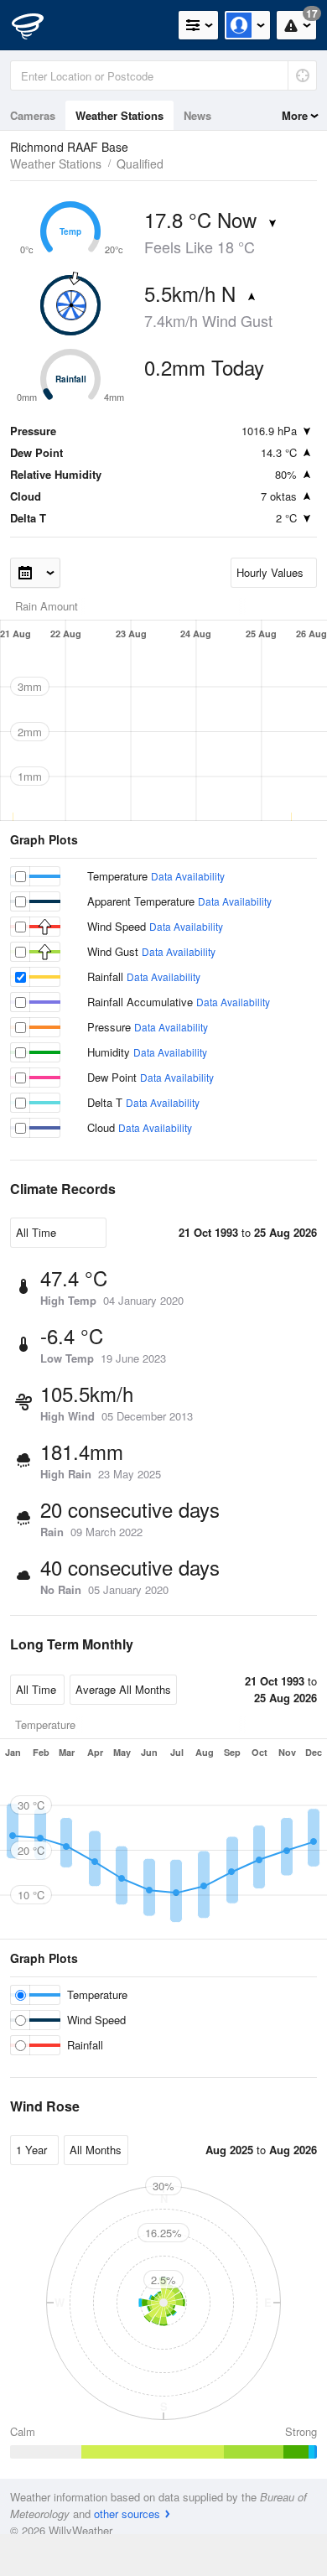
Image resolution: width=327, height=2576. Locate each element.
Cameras (33, 115)
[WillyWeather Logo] (38, 25)
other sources (127, 2514)
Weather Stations (119, 115)
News (197, 115)
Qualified (140, 164)
